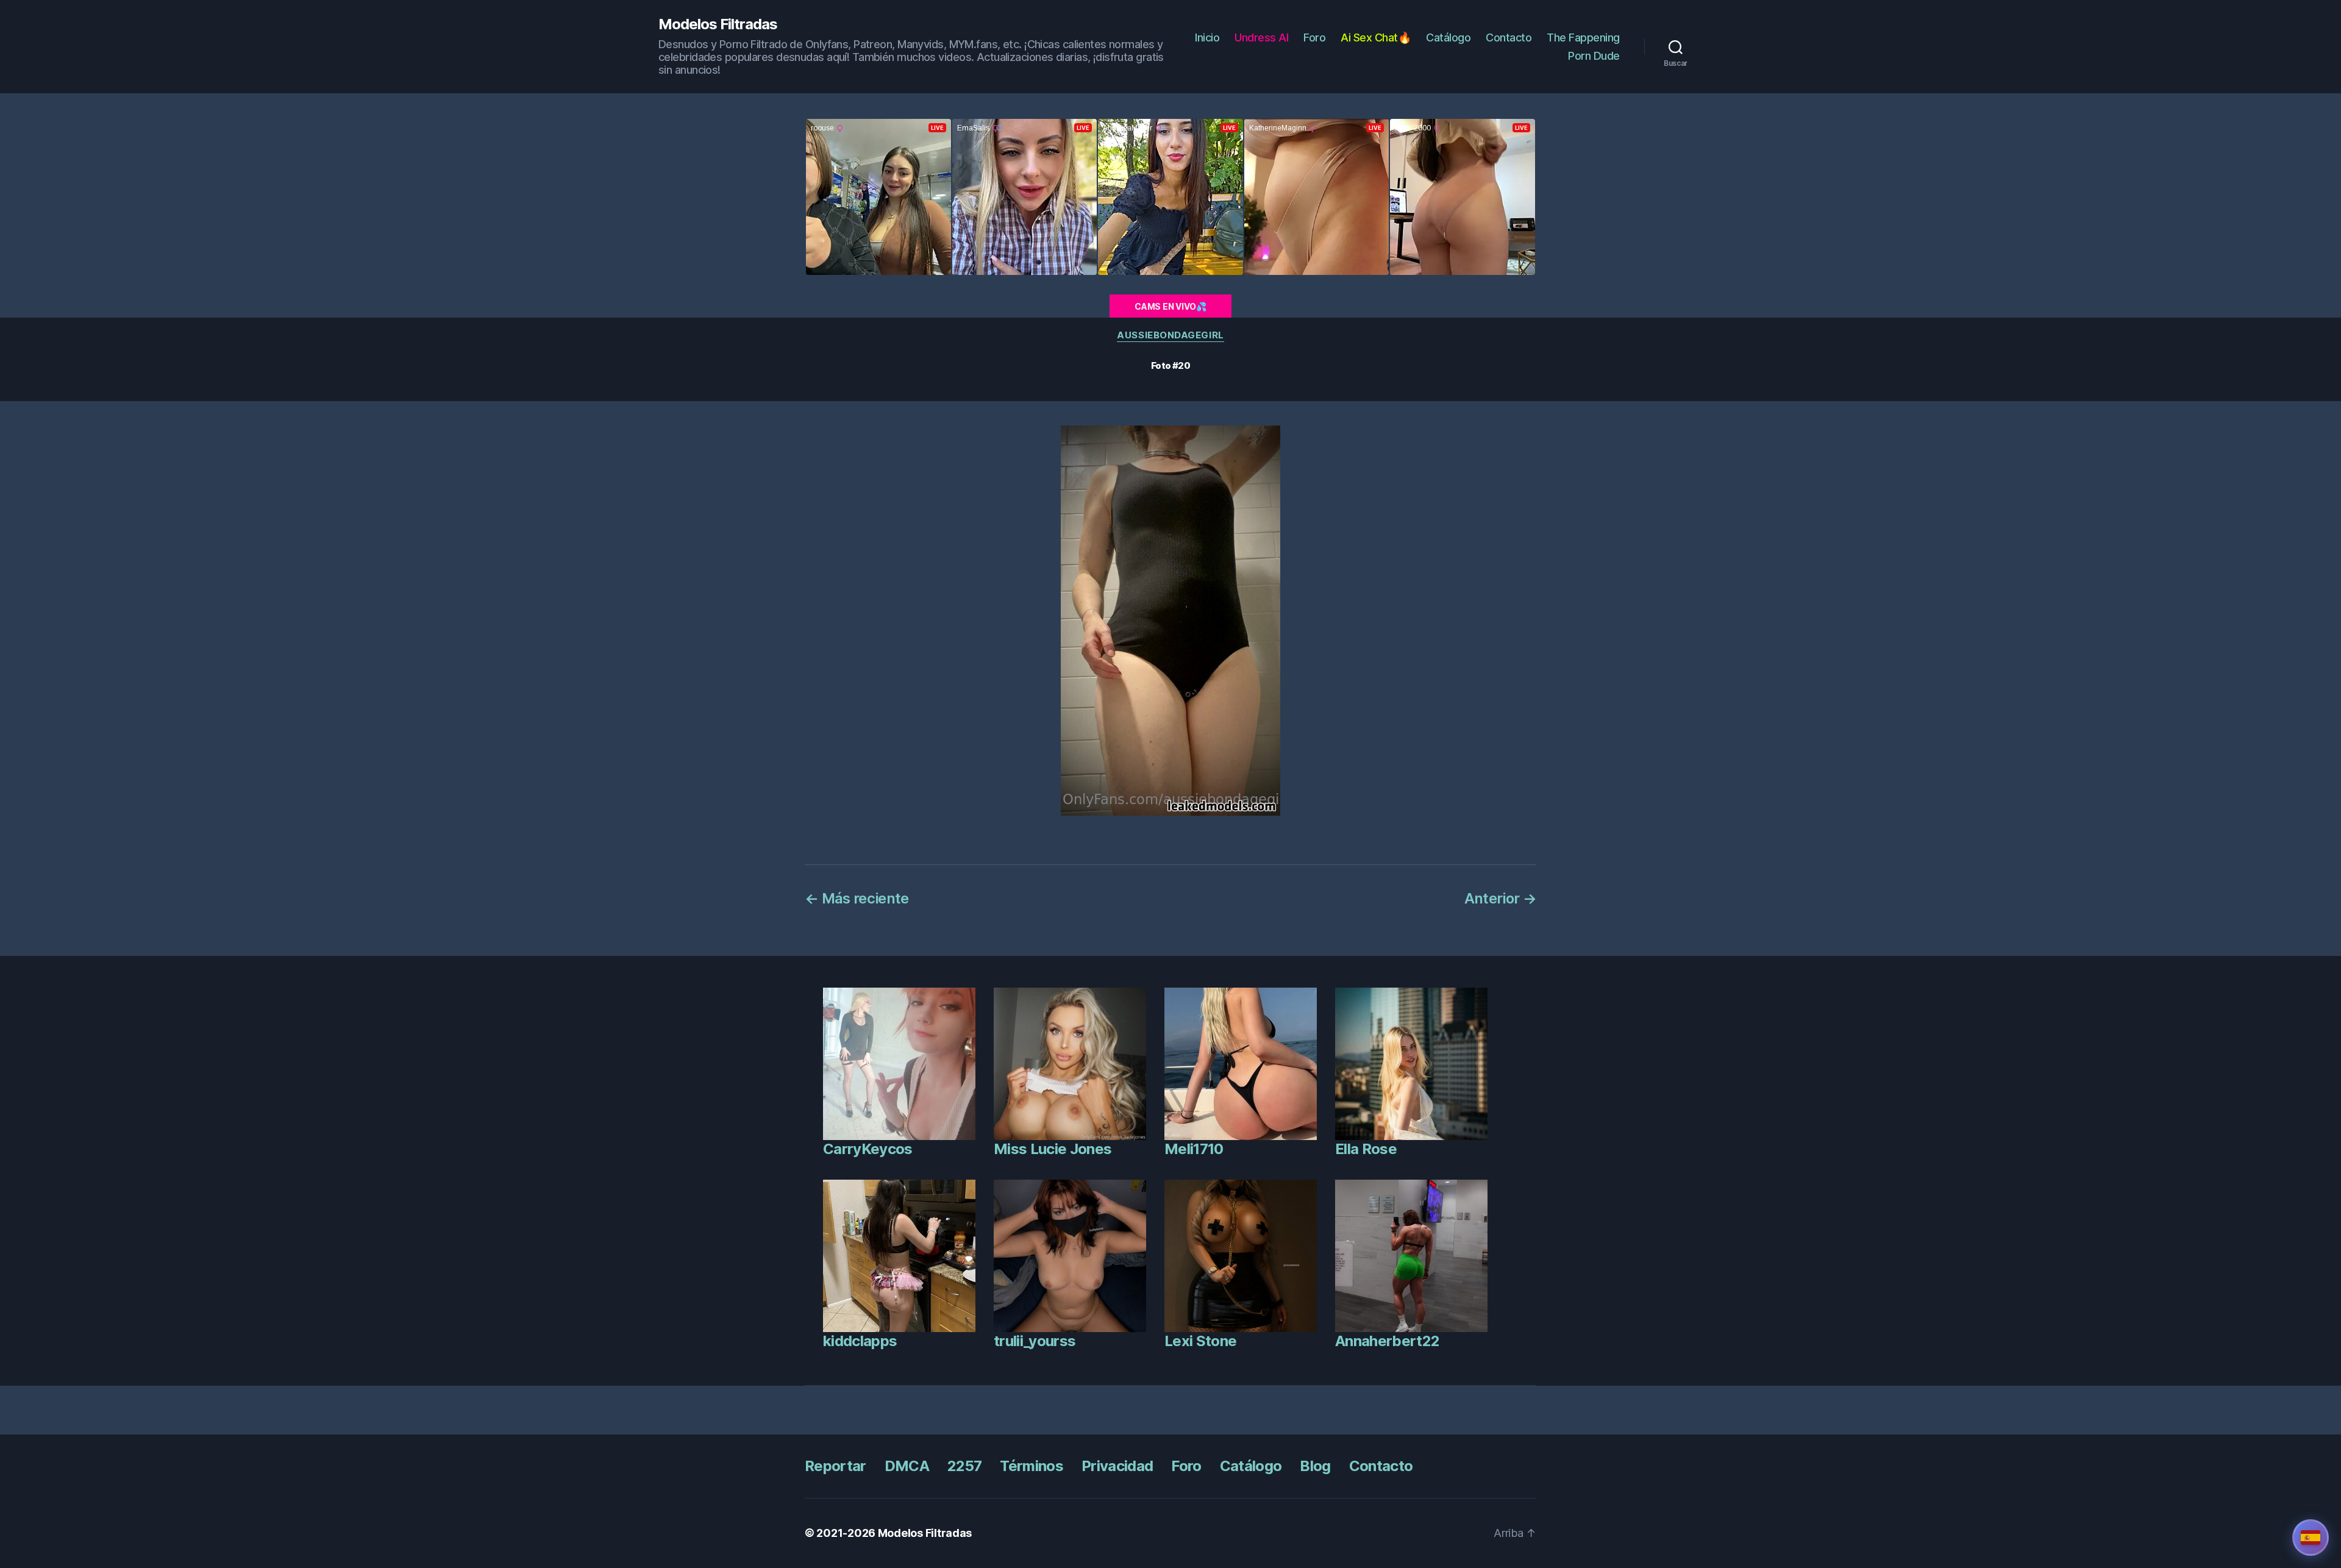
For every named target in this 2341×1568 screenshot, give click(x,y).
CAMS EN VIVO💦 (1170, 306)
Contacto (1509, 37)
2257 (964, 1466)
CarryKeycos (868, 1149)
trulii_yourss (1035, 1341)
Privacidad (1117, 1466)
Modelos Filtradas (718, 24)
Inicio (1207, 37)
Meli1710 (1194, 1149)
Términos (1032, 1466)
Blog (1315, 1466)
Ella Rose (1366, 1149)
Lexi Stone (1200, 1341)
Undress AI (1261, 37)
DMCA (907, 1466)
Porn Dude (1594, 56)
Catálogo (1448, 37)
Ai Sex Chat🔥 (1376, 37)
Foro (1314, 37)
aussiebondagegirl (1170, 335)
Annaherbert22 (1387, 1341)
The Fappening (1583, 37)
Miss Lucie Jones (1053, 1149)
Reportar (836, 1466)
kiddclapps (860, 1341)
